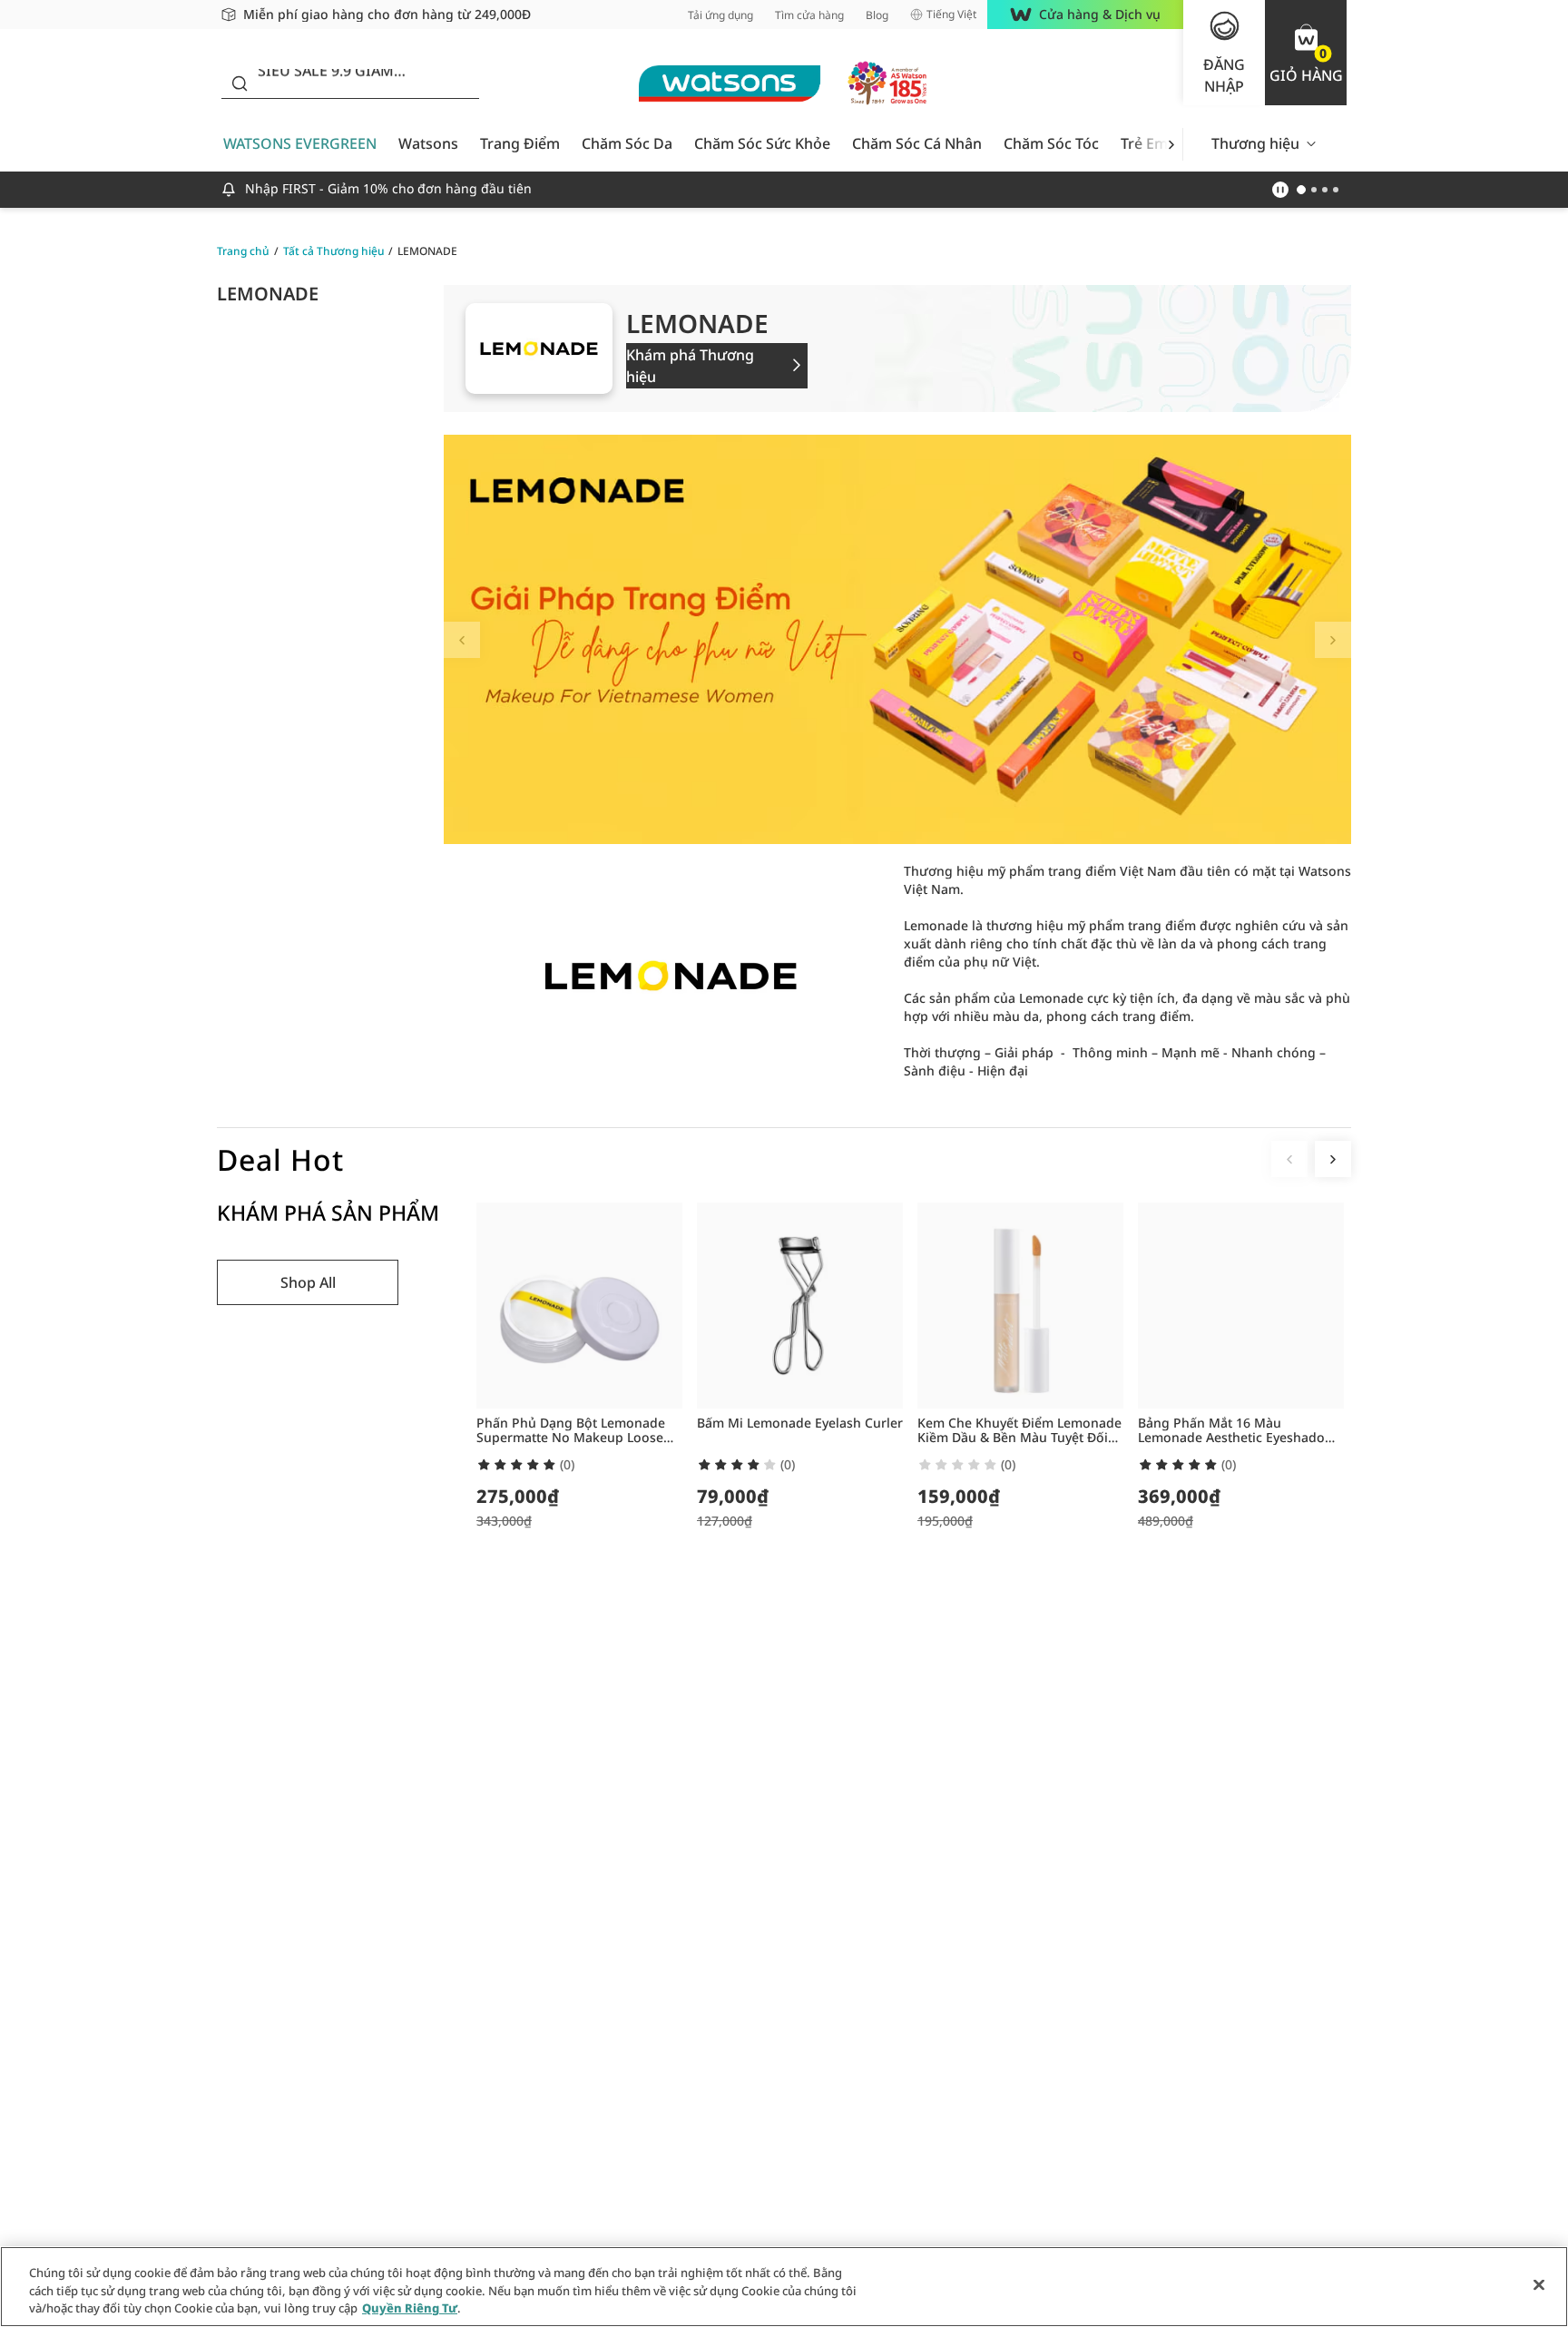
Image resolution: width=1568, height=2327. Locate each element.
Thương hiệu (1255, 143)
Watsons (428, 143)
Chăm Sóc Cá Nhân (917, 143)
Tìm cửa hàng (809, 15)
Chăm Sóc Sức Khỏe (762, 143)
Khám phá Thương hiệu (690, 366)
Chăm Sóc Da (627, 143)
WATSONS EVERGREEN (300, 143)
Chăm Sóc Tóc (1051, 143)
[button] (1306, 53)
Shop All (308, 1282)
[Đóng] (1539, 2284)
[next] (1171, 144)
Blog (877, 15)
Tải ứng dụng (720, 15)
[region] (784, 2287)
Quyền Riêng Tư (410, 2308)
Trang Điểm (520, 143)
